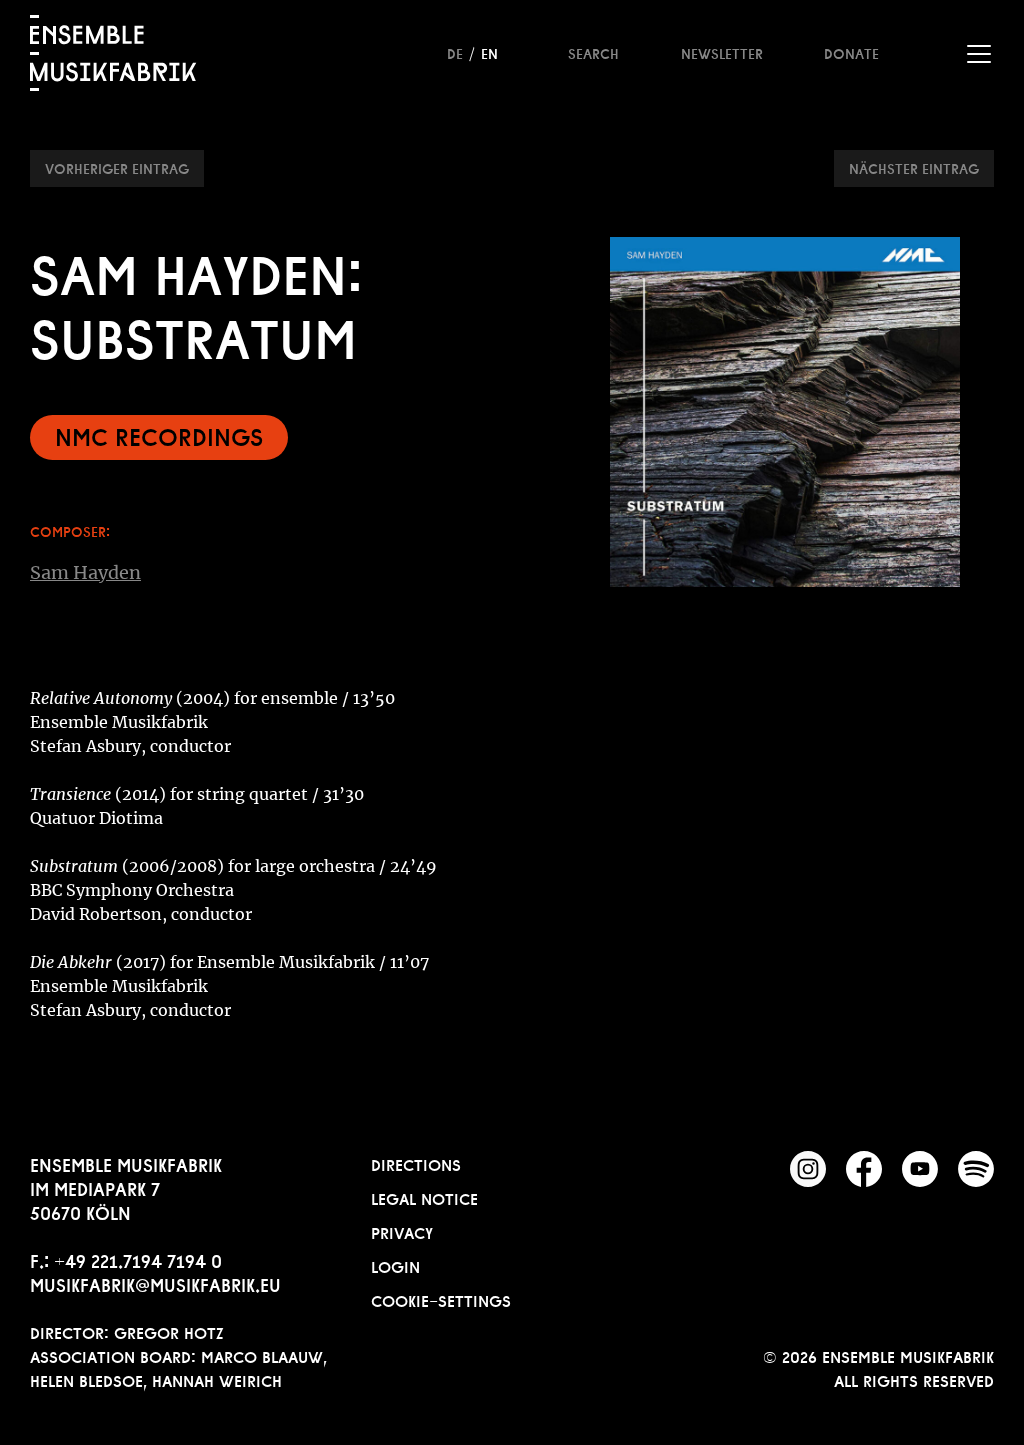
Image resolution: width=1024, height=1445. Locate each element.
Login (395, 1265)
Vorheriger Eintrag (117, 167)
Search (593, 52)
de (455, 52)
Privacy (402, 1231)
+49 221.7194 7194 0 (138, 1259)
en (489, 52)
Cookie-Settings (441, 1299)
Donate (851, 52)
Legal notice (424, 1197)
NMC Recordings (159, 435)
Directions (416, 1163)
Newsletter (722, 52)
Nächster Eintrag (914, 167)
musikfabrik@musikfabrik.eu (155, 1283)
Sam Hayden (85, 572)
